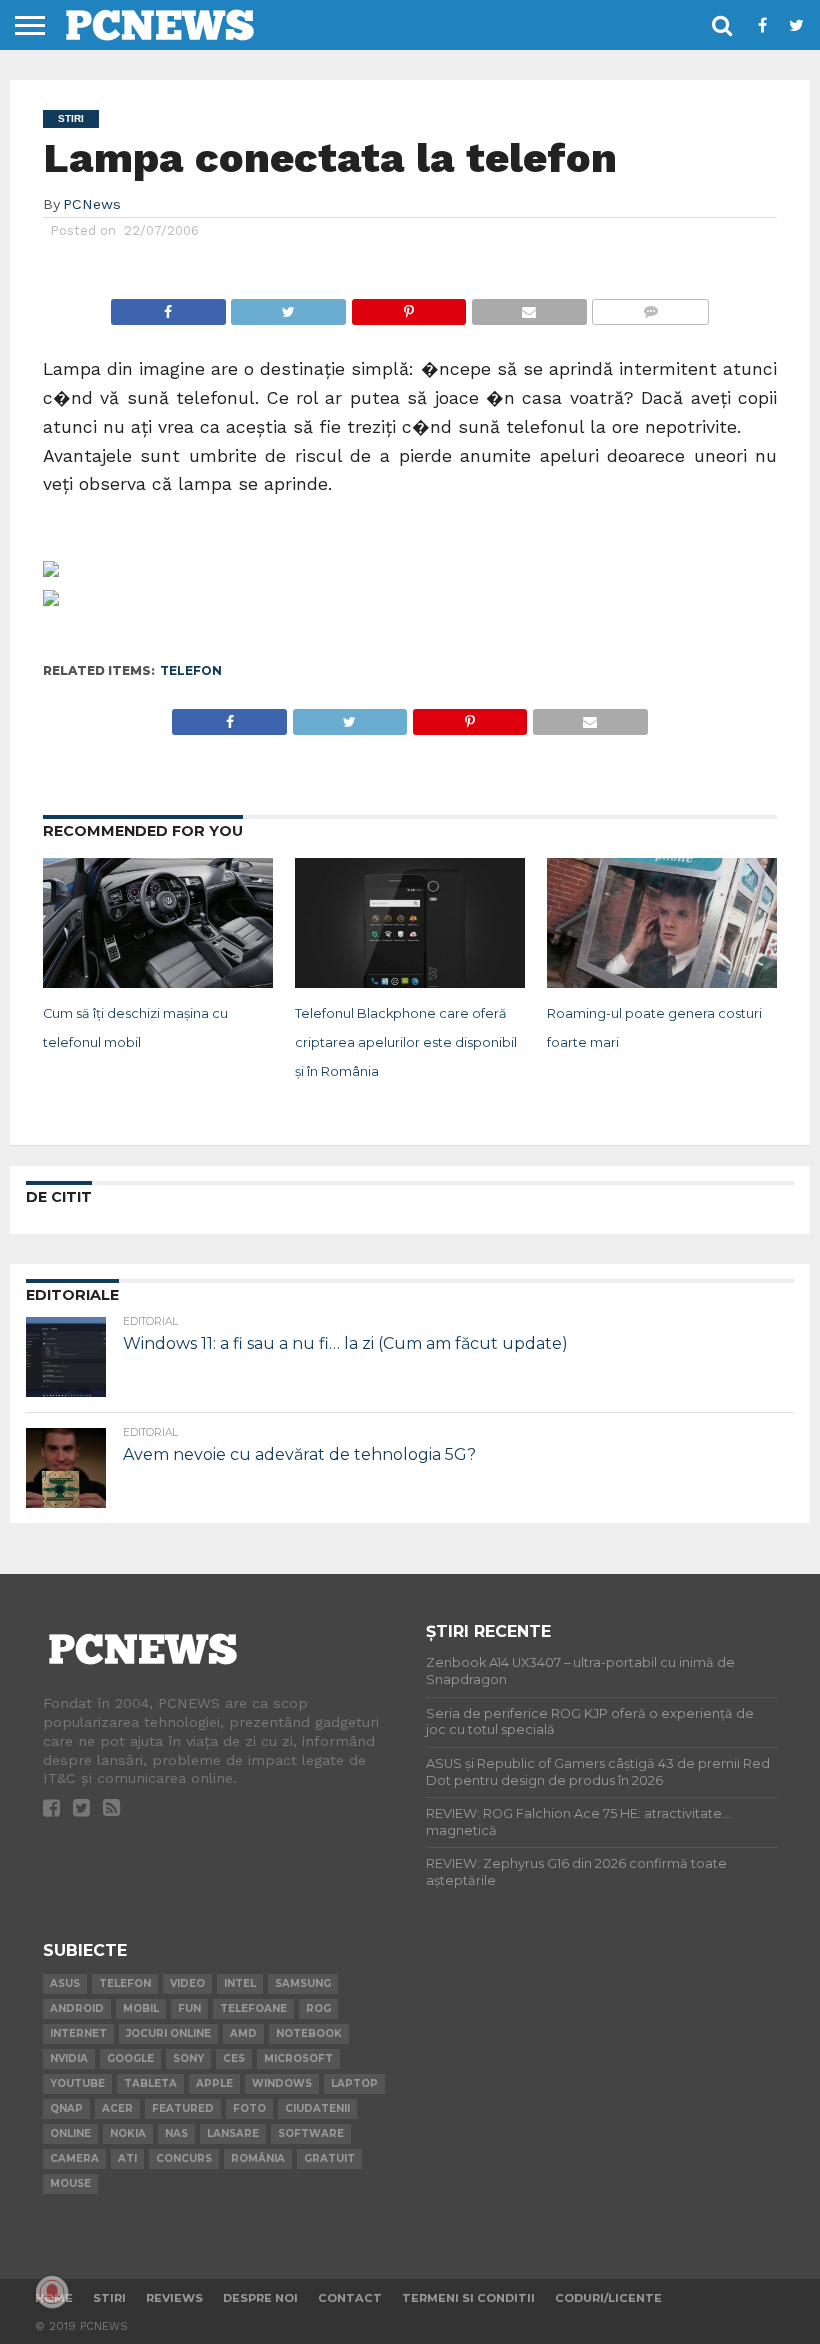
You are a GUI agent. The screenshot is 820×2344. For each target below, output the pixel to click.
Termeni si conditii (468, 2298)
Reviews (174, 2298)
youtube (77, 2083)
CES (234, 2058)
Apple (214, 2083)
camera (74, 2158)
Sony (188, 2058)
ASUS (65, 1983)
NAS (176, 2133)
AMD (243, 2033)
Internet (78, 2033)
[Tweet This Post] (288, 306)
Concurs (184, 2158)
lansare (233, 2133)
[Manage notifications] (52, 2292)
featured (183, 2108)
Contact (350, 2298)
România (258, 2158)
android (77, 2008)
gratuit (329, 2158)
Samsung (303, 1983)
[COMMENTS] (650, 306)
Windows (282, 2083)
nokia (128, 2133)
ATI (127, 2158)
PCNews (92, 204)
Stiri (109, 2298)
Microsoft (298, 2058)
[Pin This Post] (408, 306)
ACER (117, 2108)
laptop (354, 2083)
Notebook (309, 2033)
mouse (70, 2183)
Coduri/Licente (608, 2298)
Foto (249, 2108)
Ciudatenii (317, 2108)
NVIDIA (69, 2058)
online (70, 2133)
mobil (141, 2008)
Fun (189, 2008)
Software (311, 2133)
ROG (318, 2008)
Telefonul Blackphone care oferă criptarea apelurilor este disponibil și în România (406, 1042)
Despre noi (260, 2298)
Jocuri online (168, 2033)
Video (187, 1983)
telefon (191, 670)
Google (130, 2058)
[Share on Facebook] (168, 306)
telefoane (253, 2008)
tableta (150, 2083)
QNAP (66, 2108)
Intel (240, 1983)
